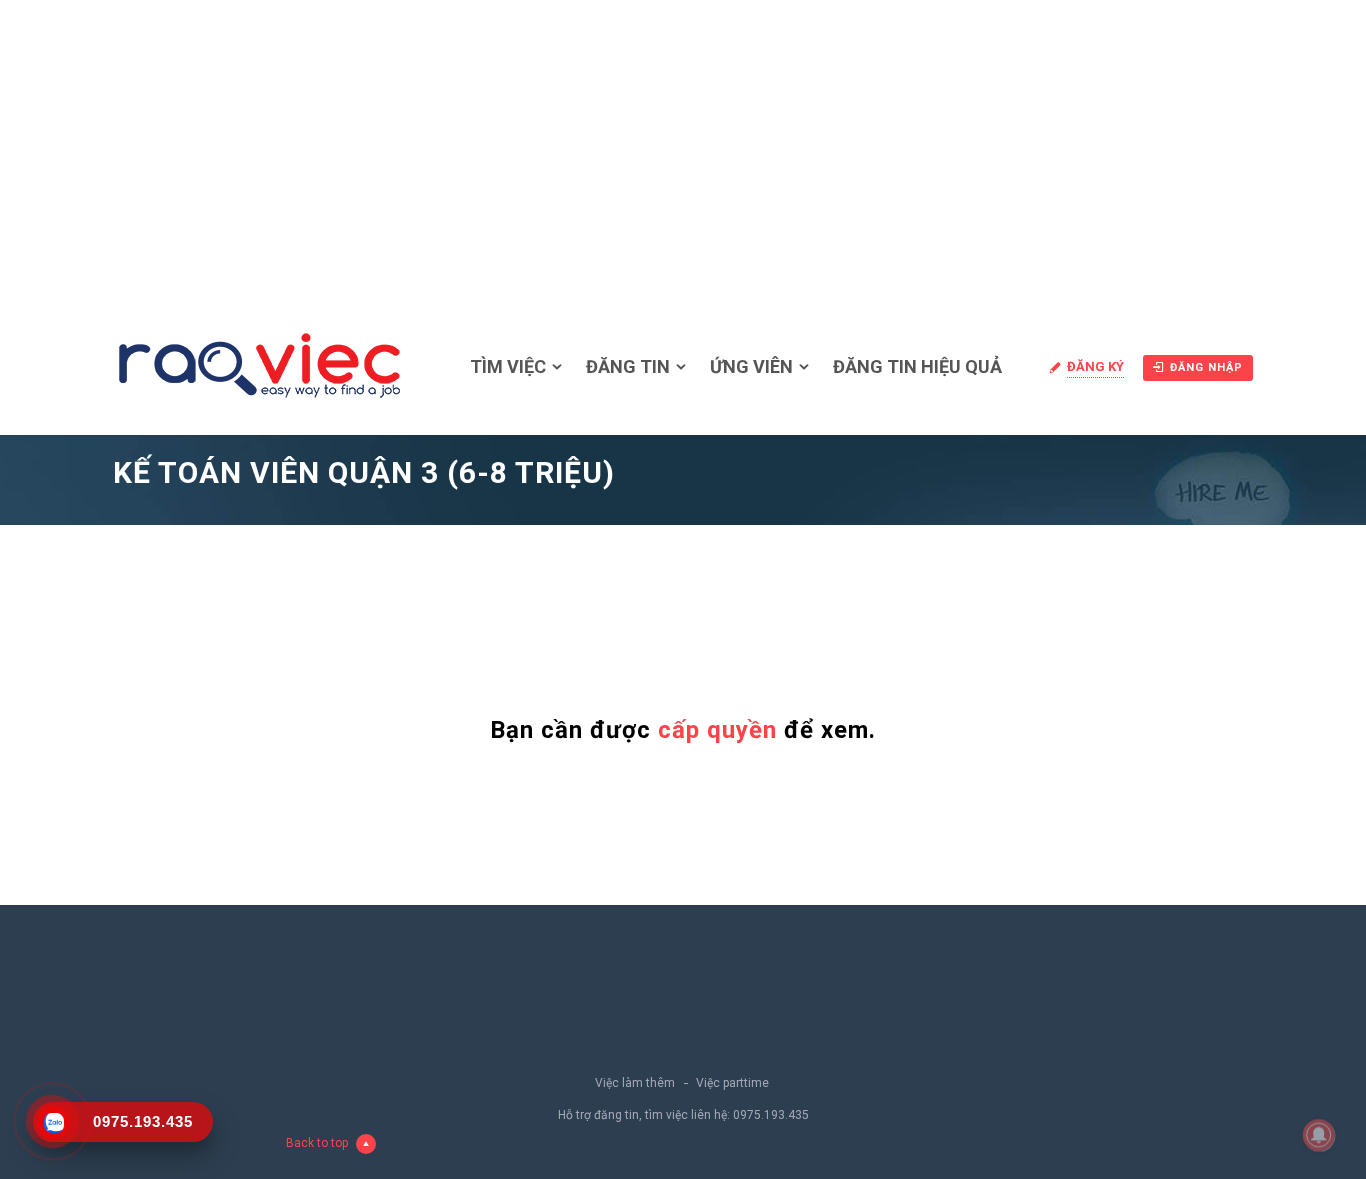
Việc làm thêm (635, 1083)
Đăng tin (628, 366)
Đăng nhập (1206, 367)
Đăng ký (1095, 366)
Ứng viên (751, 366)
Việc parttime (732, 1083)
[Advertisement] (683, 150)
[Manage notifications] (1319, 1135)
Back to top (317, 1143)
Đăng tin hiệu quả (917, 366)
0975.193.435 (771, 1115)
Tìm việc (508, 366)
